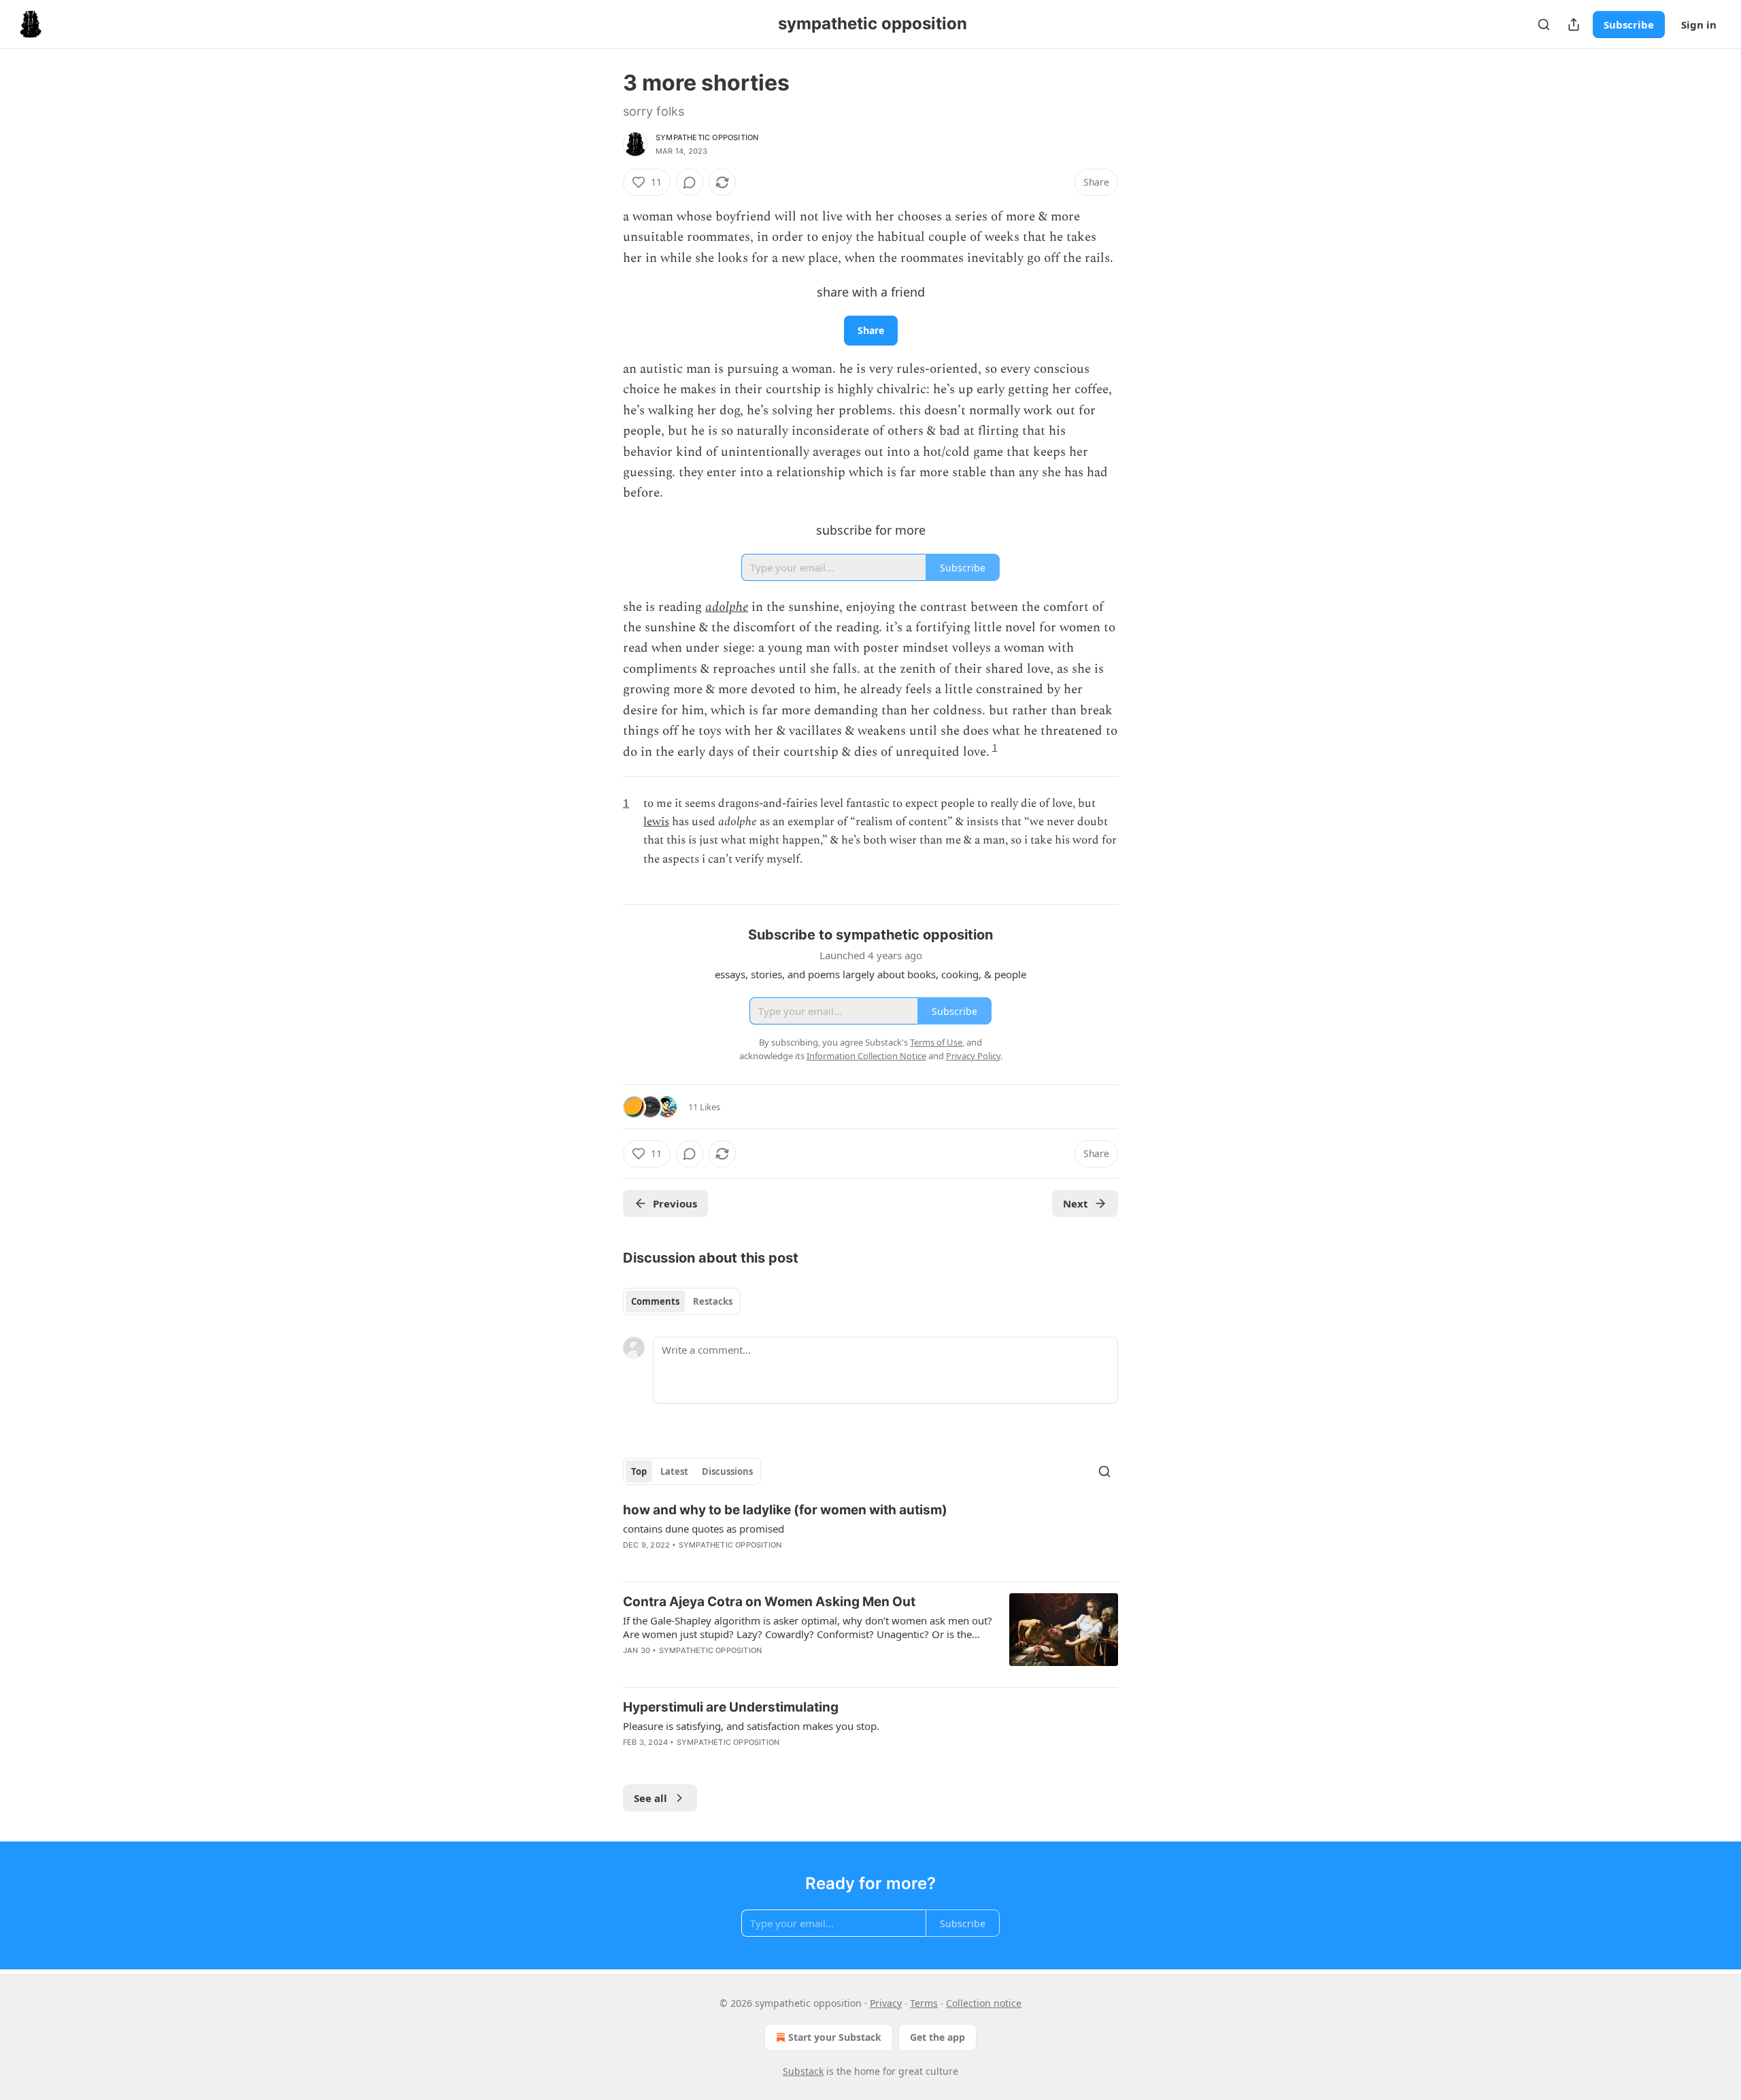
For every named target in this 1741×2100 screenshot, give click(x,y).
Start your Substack (835, 2037)
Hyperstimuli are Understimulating (731, 1707)
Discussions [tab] (727, 1471)
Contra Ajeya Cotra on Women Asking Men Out (769, 1602)
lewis (656, 822)
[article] (870, 1536)
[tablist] (682, 1301)
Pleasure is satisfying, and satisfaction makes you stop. (751, 1726)
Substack (803, 2071)
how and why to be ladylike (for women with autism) (785, 1510)
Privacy (886, 2003)
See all (650, 1798)
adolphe (727, 607)
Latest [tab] (674, 1471)
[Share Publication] (1574, 24)
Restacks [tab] (713, 1301)
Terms (924, 2003)
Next (1076, 1203)
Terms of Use (936, 1042)
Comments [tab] (655, 1301)
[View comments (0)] (690, 182)
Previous (675, 1203)
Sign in (1699, 24)
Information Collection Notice (866, 1056)
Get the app (937, 2037)
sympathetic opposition (707, 137)
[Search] (1544, 24)
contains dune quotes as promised (704, 1529)
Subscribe (1629, 24)
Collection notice (984, 2003)
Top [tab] (639, 1471)
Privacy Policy (973, 1056)
